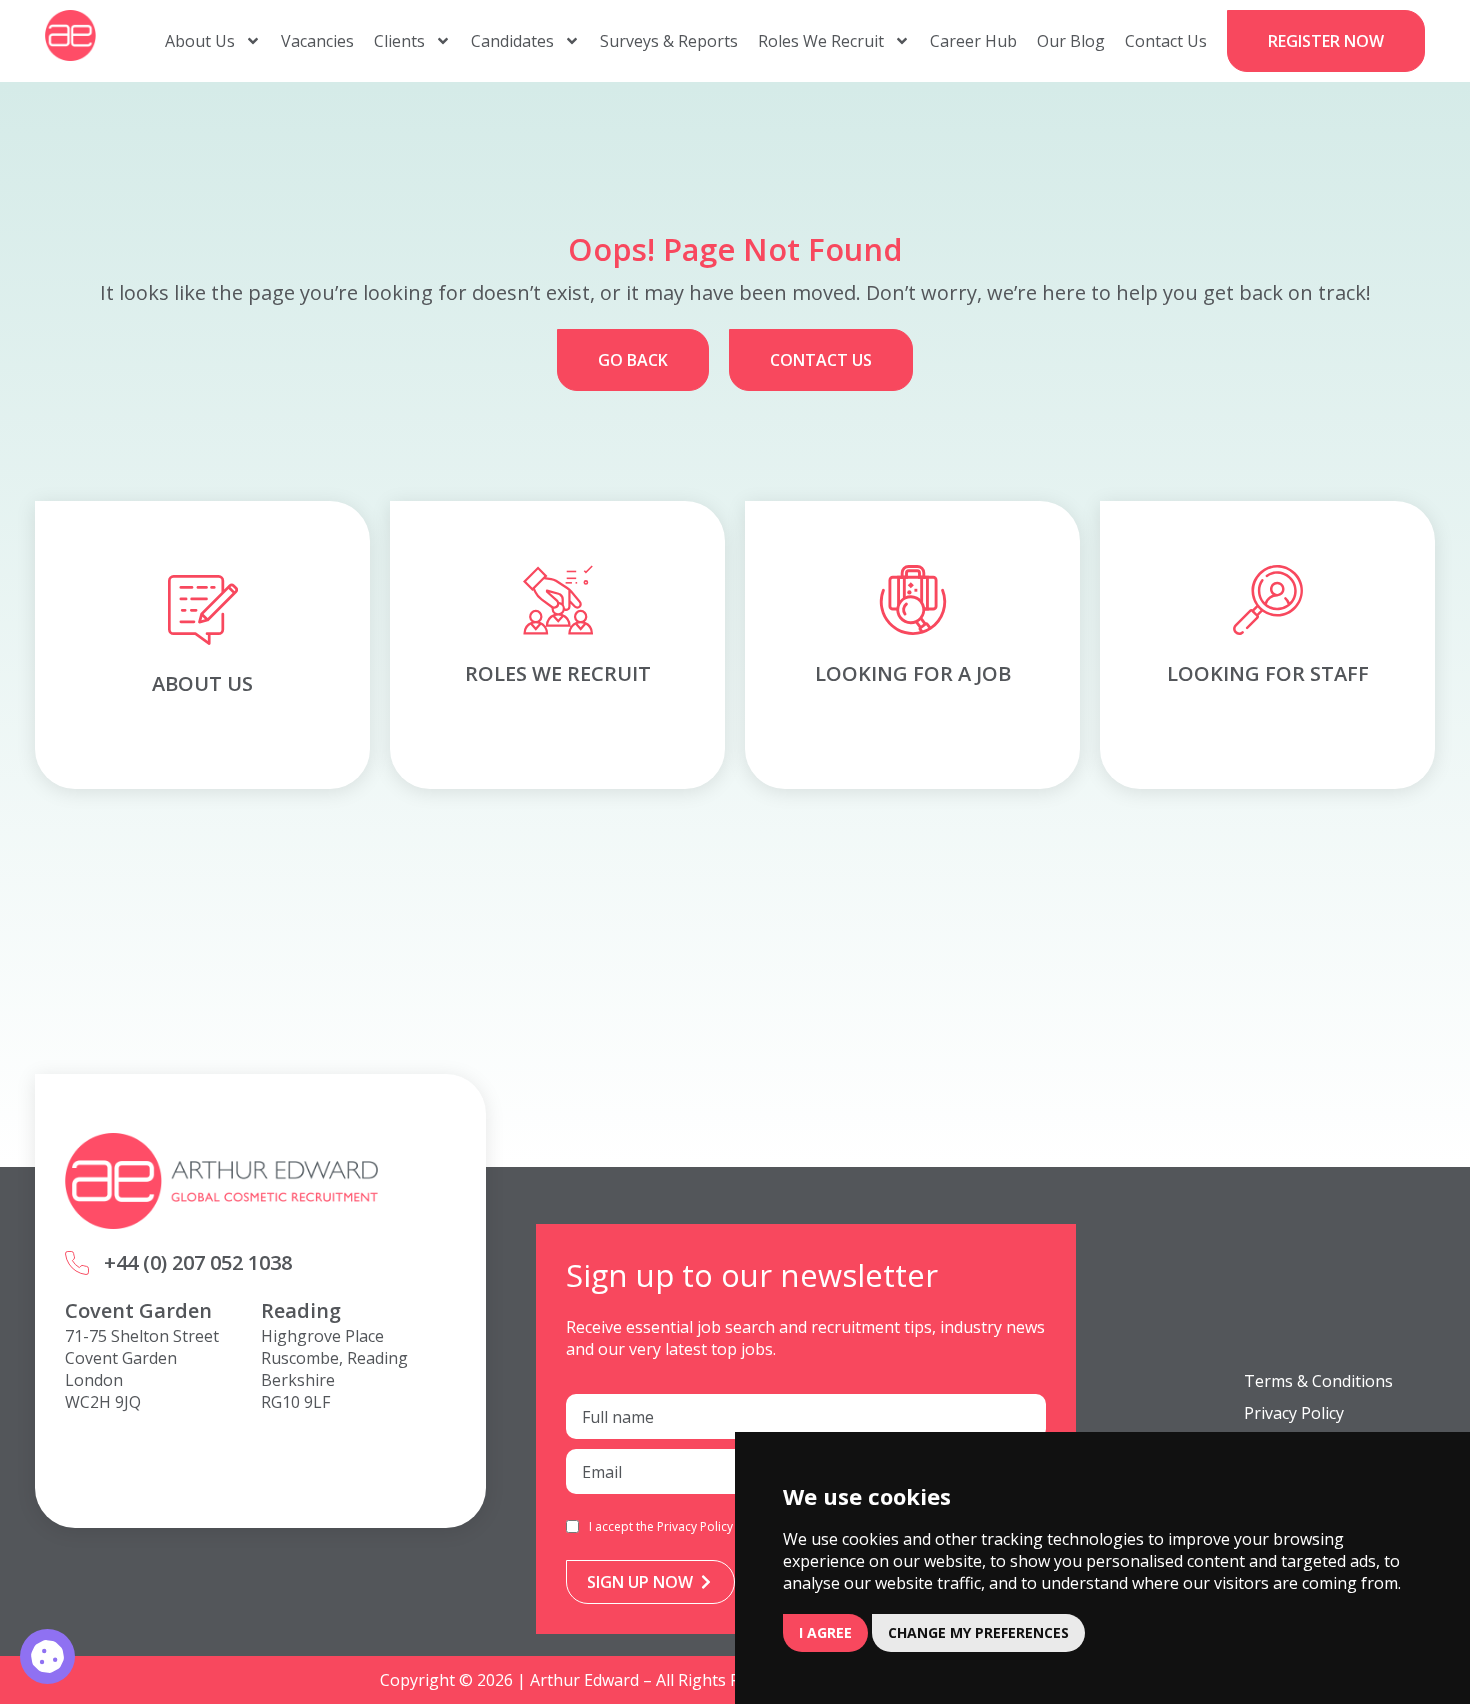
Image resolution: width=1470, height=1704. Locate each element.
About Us (200, 41)
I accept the (661, 1526)
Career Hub (973, 41)
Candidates (512, 41)
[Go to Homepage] (70, 35)
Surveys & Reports (669, 41)
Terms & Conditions (1318, 1381)
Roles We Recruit (821, 41)
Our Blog (1071, 41)
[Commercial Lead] (47, 1656)
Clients (399, 41)
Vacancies (317, 41)
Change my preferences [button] (978, 1632)
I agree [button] (825, 1632)
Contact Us (1166, 41)
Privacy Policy (695, 1526)
